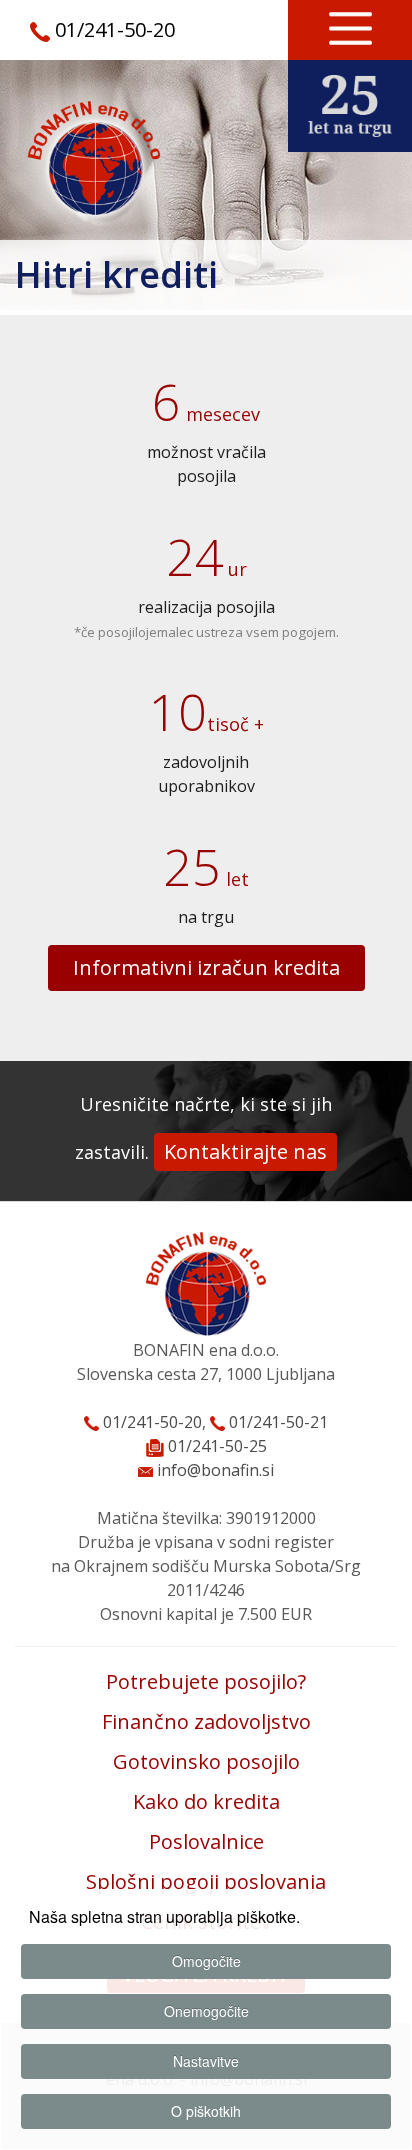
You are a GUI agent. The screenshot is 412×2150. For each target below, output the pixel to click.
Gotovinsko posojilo (206, 1761)
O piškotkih (206, 2111)
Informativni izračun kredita (206, 967)
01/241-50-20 (115, 29)
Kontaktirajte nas (245, 1151)
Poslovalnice (206, 1841)
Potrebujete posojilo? (206, 1681)
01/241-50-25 (217, 1446)
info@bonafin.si (213, 1470)
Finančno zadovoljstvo (206, 1721)
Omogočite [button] (206, 1961)
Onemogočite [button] (206, 2011)
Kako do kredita (206, 1801)
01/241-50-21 (276, 1422)
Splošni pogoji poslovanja (206, 1881)
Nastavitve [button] (206, 2061)
